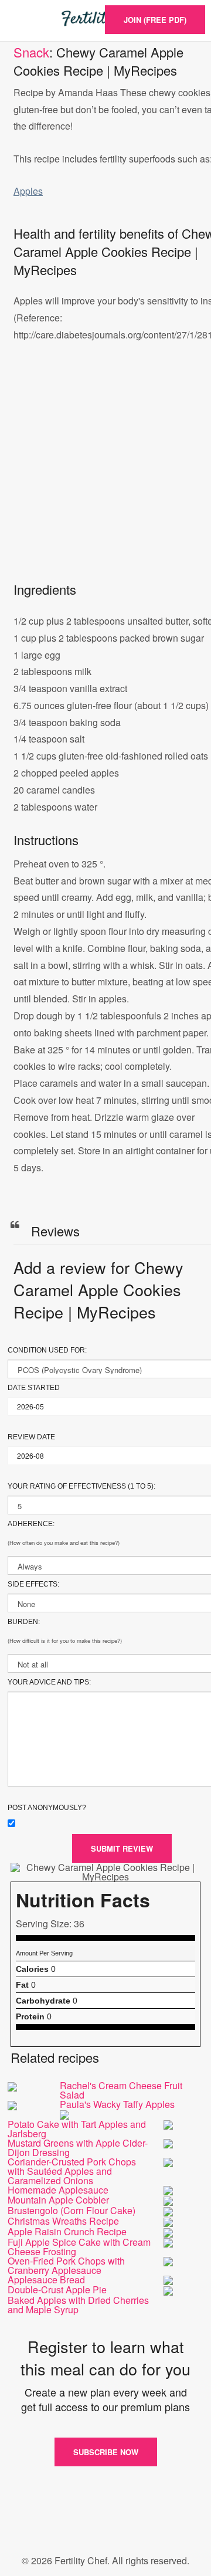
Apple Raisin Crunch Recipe (67, 2231)
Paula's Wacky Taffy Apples (117, 2104)
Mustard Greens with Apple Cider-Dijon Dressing (78, 2148)
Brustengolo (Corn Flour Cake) (72, 2210)
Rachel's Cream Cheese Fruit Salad (121, 2090)
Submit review (122, 1848)
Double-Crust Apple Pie (57, 2289)
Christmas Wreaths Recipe (63, 2221)
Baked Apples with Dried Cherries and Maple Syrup (78, 2305)
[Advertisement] (105, 474)
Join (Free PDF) (155, 20)
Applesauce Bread (46, 2280)
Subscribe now (106, 2452)
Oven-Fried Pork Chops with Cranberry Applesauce (66, 2265)
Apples (28, 191)
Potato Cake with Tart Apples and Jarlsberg (77, 2129)
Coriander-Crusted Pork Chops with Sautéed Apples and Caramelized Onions (72, 2171)
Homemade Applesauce (58, 2190)
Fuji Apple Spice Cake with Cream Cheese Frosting (79, 2247)
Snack (31, 52)
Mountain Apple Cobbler (58, 2200)
